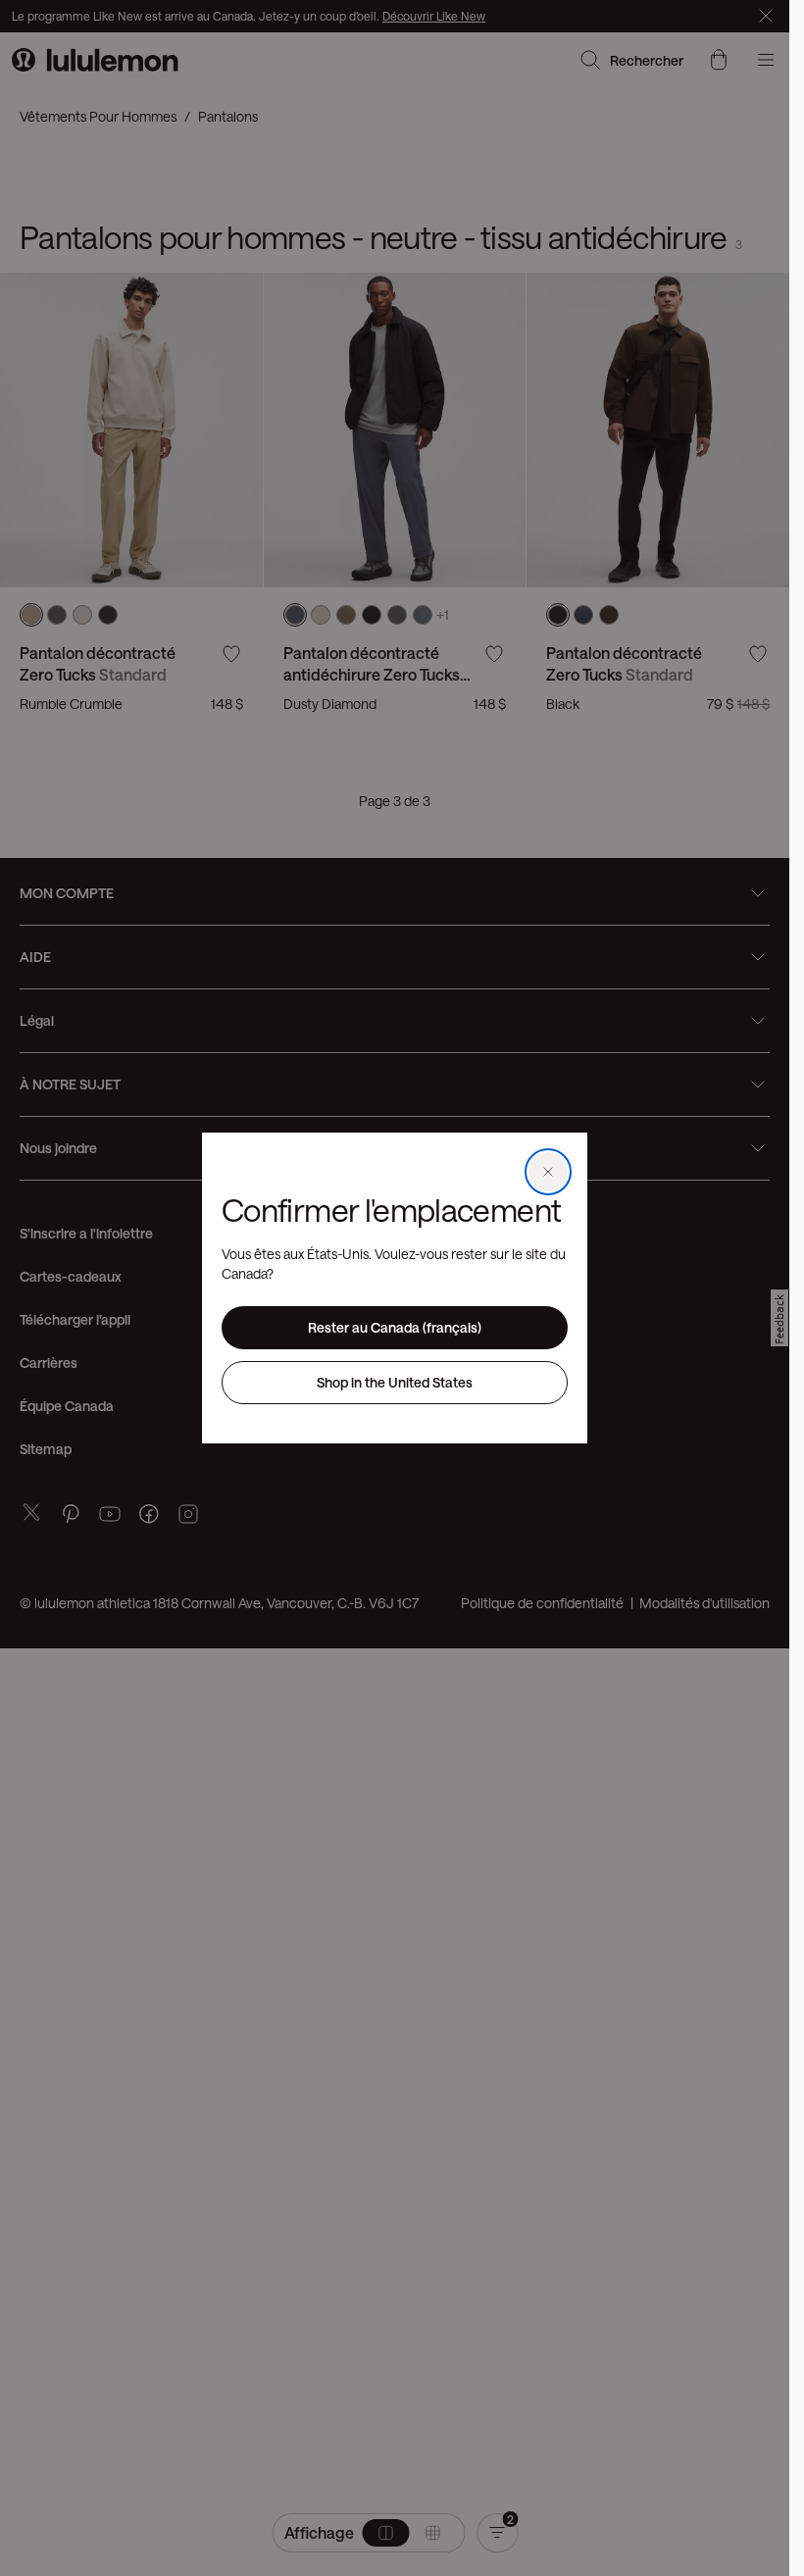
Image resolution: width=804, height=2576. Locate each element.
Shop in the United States (395, 1382)
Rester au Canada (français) (395, 1327)
